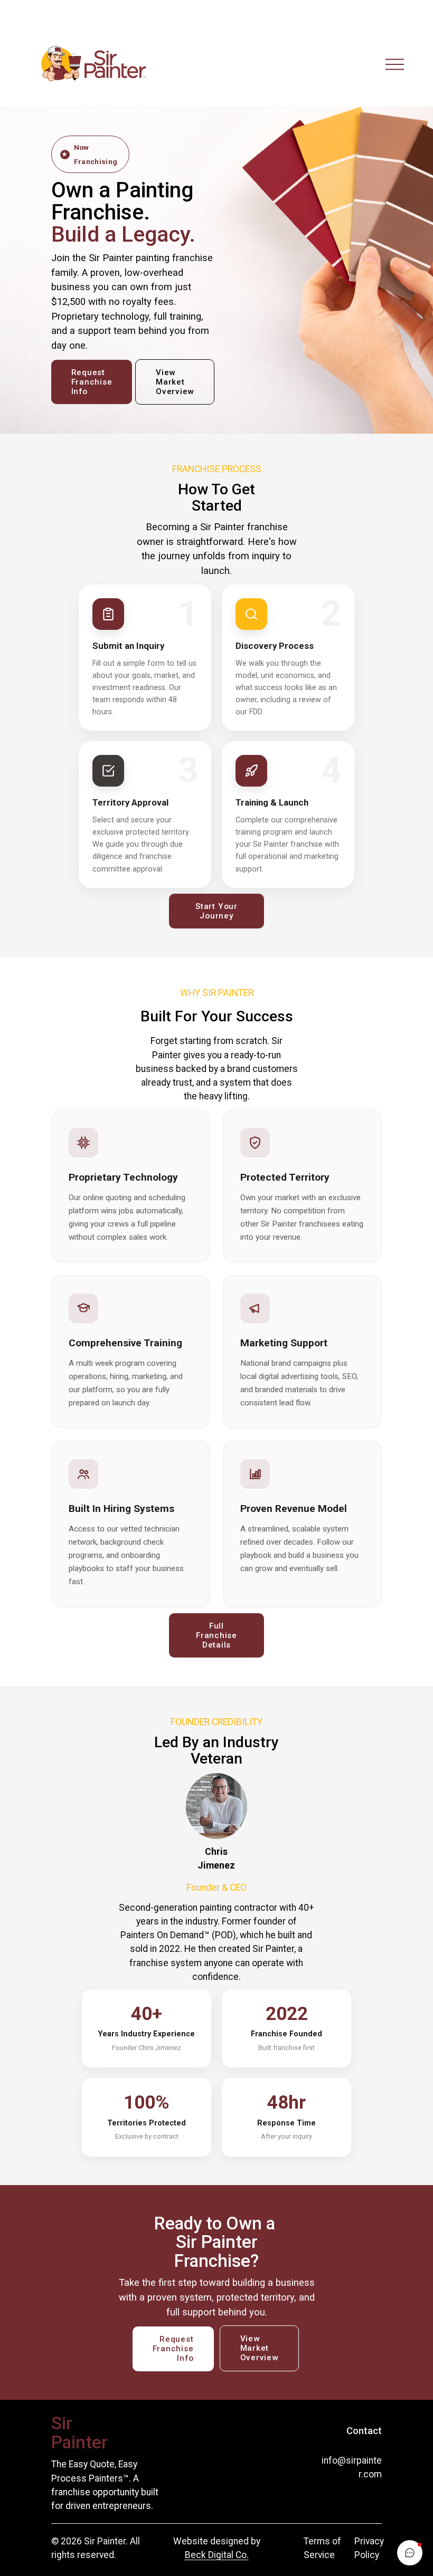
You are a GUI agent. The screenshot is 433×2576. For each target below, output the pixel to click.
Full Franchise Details (216, 1635)
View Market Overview (175, 382)
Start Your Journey (216, 911)
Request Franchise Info (92, 382)
